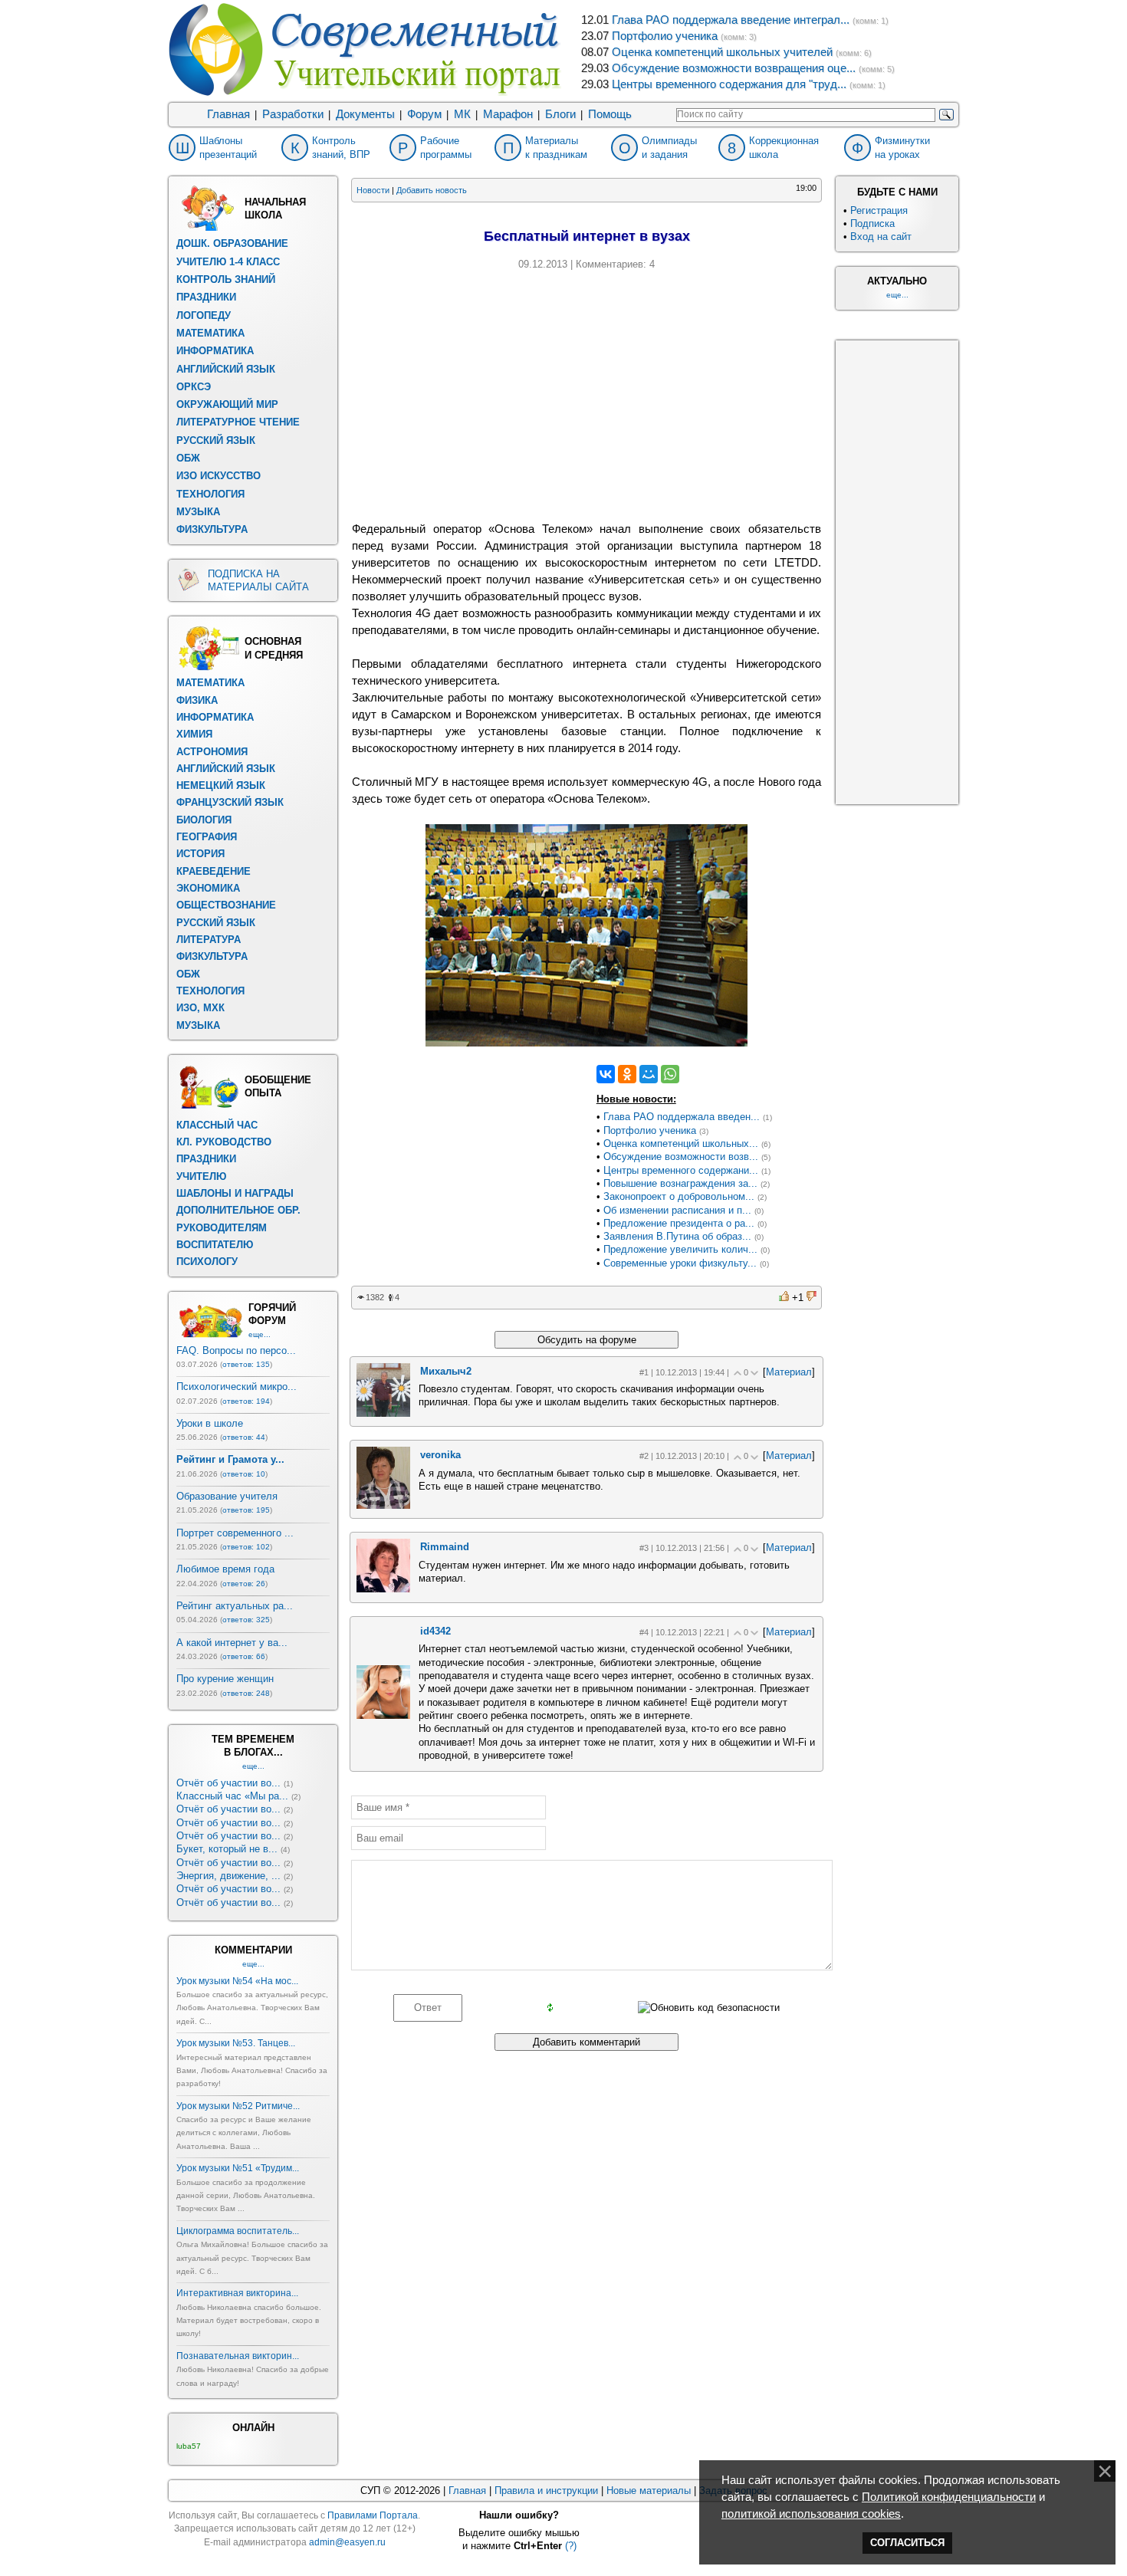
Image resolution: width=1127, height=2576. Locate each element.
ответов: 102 (246, 1547)
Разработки (293, 114)
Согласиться (907, 2543)
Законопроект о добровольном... (679, 1196)
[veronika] (383, 1505)
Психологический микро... (237, 1387)
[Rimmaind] (383, 1589)
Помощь (610, 114)
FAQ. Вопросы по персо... (236, 1350)
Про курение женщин (225, 1679)
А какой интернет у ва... (232, 1643)
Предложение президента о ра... (679, 1223)
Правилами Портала (373, 2515)
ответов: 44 (244, 1437)
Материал (789, 1372)
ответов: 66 (244, 1656)
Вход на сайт (881, 237)
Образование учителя (227, 1496)
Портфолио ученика (665, 36)
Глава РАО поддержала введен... (682, 1117)
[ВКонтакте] (606, 1074)
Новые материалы (649, 2491)
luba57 (189, 2446)
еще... (260, 1334)
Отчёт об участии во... (228, 1783)
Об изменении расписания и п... (677, 1210)
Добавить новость (432, 190)
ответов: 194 (246, 1401)
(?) (571, 2546)
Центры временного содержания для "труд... (729, 84)
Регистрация (879, 210)
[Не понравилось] (812, 1298)
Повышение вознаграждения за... (680, 1183)
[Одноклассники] (627, 1074)
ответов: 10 (244, 1474)
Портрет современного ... (235, 1533)
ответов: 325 (246, 1620)
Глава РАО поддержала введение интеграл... (731, 20)
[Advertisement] (586, 393)
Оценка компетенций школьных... (681, 1143)
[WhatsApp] (670, 1074)
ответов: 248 (246, 1693)
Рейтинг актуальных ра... (235, 1606)
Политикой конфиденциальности (949, 2497)
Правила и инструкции (546, 2491)
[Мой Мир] (649, 1074)
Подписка (872, 223)
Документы (365, 114)
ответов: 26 (244, 1584)
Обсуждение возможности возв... (681, 1157)
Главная (228, 114)
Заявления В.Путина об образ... (677, 1236)
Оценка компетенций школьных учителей (722, 52)
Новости (373, 190)
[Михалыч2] (383, 1413)
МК (462, 114)
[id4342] (383, 1715)
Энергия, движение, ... (228, 1876)
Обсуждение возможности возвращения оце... (734, 68)
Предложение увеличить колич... (680, 1249)
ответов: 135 (246, 1364)
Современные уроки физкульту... (680, 1263)
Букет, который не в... (227, 1849)
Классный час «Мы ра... (232, 1796)
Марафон (508, 114)
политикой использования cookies (811, 2514)
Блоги (560, 114)
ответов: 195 (246, 1510)
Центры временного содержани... (681, 1170)
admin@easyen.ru (347, 2542)
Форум (424, 114)
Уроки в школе (210, 1423)
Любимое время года (225, 1569)
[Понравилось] (784, 1298)
